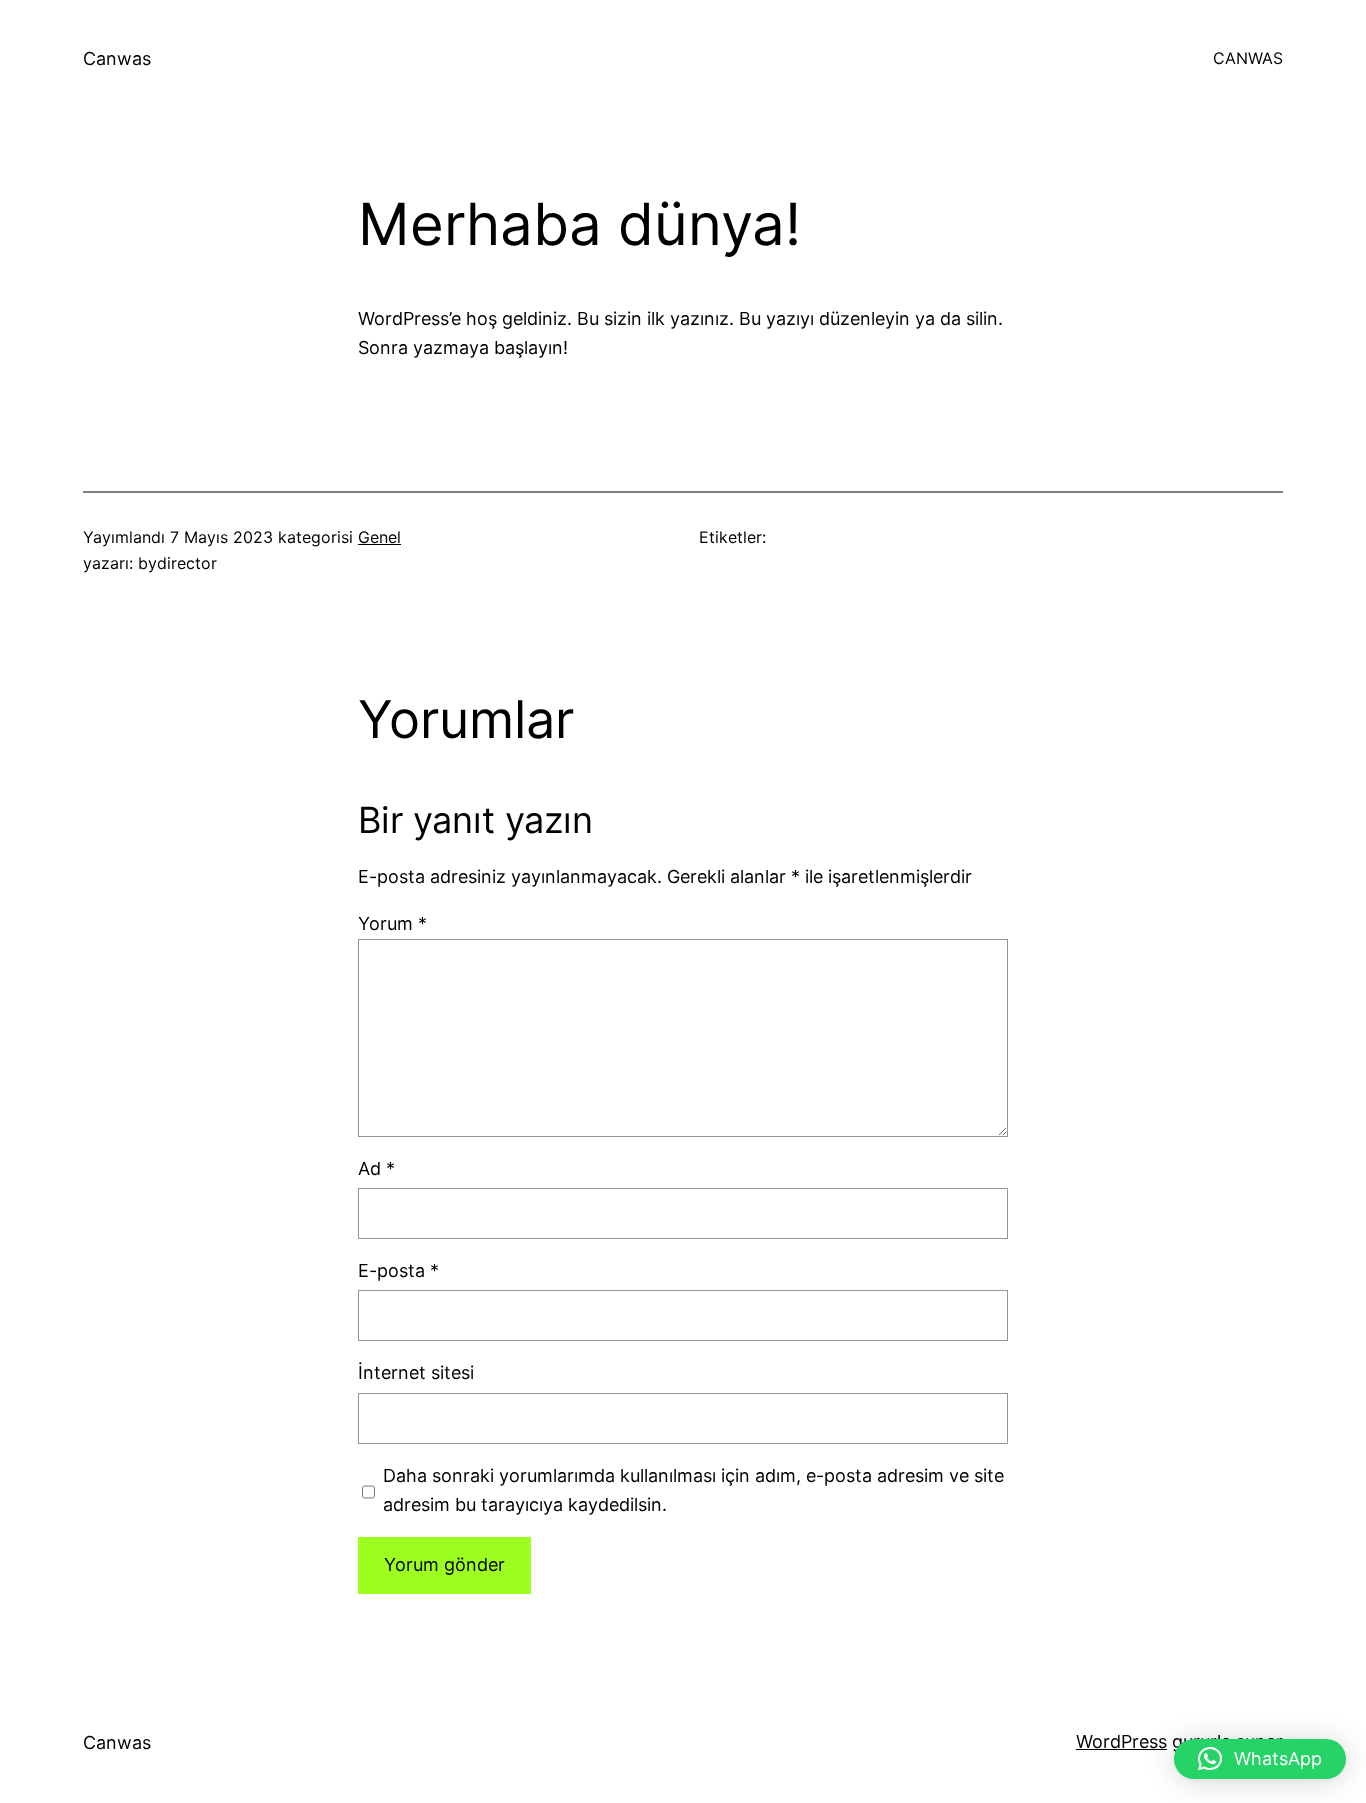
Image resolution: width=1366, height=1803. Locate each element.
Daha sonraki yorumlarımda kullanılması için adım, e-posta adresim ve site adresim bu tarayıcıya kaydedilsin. (693, 1490)
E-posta (398, 1270)
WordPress (1121, 1741)
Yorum (392, 923)
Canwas (117, 58)
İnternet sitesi (416, 1372)
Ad (376, 1168)
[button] (1260, 1759)
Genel (379, 537)
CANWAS (1248, 58)
